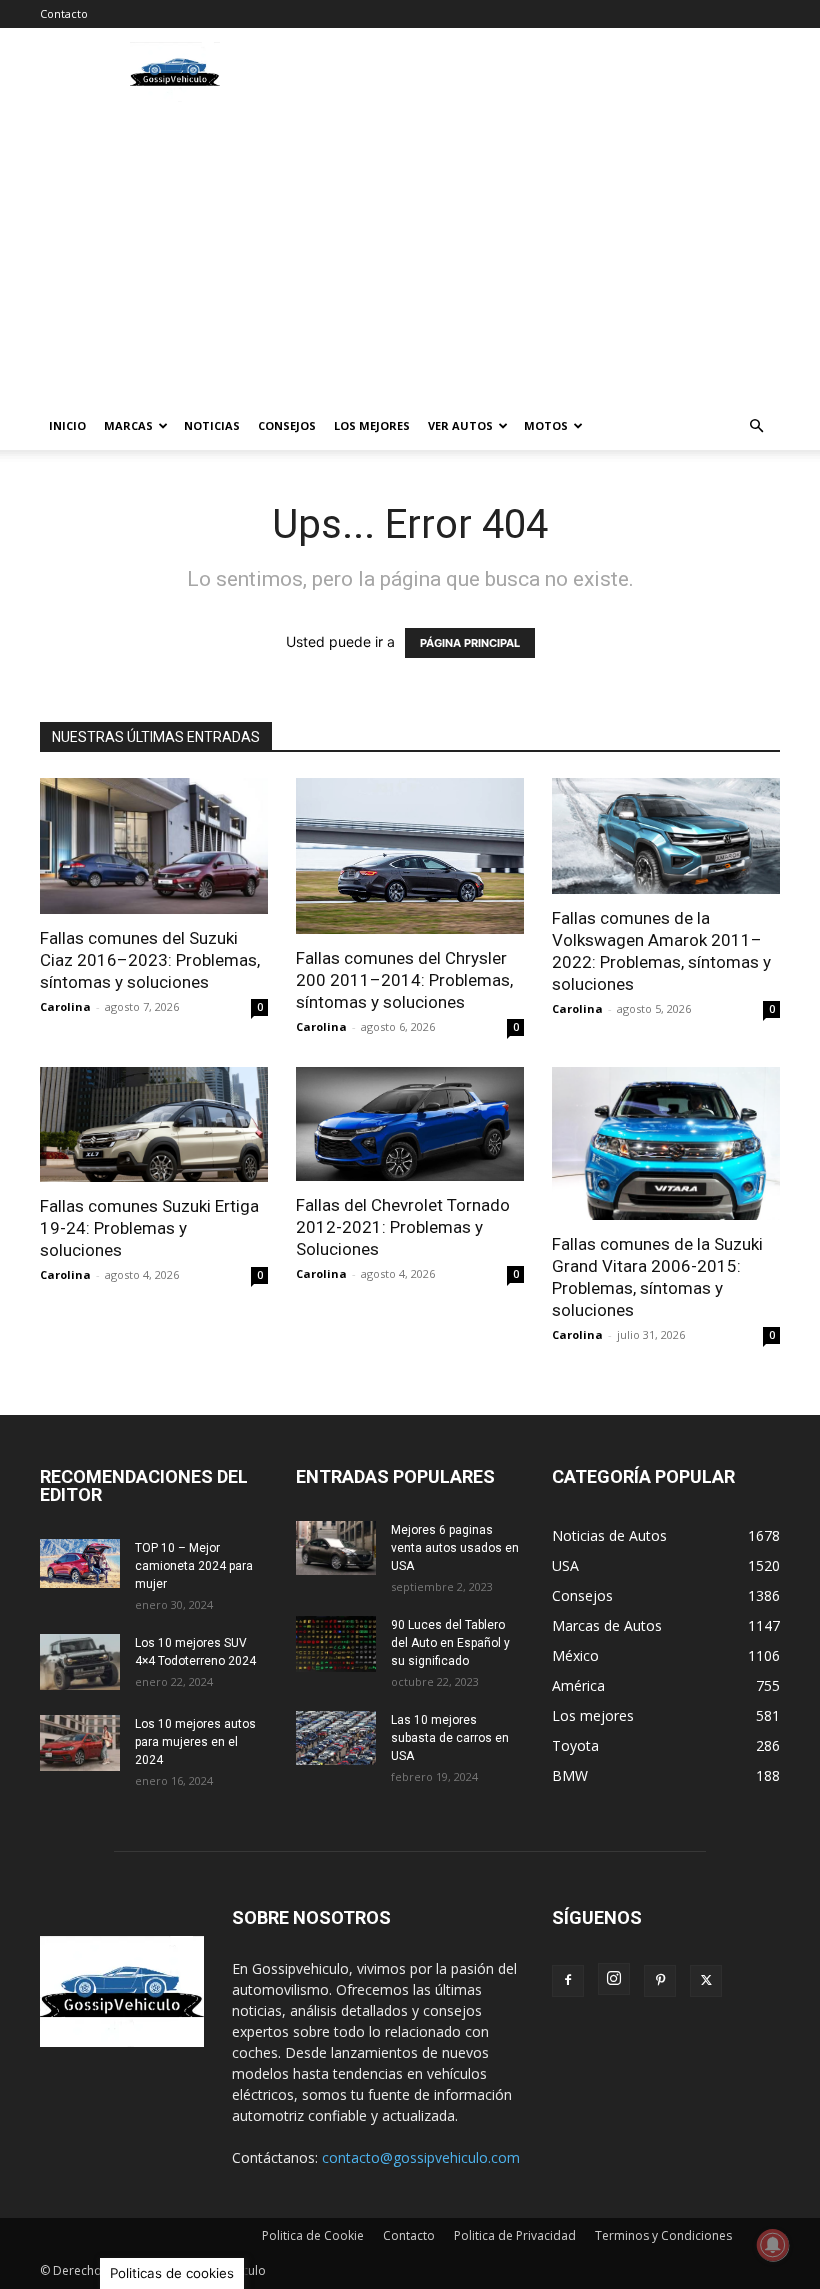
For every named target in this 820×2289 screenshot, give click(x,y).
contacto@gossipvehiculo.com (421, 2157)
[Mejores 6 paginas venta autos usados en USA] (336, 1548)
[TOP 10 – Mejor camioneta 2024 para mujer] (80, 1563)
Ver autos (460, 425)
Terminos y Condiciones (663, 2235)
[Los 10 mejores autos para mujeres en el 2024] (80, 1743)
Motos (546, 425)
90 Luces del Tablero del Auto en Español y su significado (450, 1643)
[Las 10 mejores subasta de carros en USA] (336, 1737)
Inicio (67, 425)
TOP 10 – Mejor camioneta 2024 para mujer (194, 1566)
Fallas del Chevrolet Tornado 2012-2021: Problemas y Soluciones (403, 1227)
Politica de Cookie (313, 2235)
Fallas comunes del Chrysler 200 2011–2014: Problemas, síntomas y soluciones (404, 980)
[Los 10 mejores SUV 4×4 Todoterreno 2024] (80, 1662)
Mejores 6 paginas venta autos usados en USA (455, 1548)
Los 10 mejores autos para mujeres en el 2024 (195, 1742)
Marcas (128, 425)
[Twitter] (706, 1981)
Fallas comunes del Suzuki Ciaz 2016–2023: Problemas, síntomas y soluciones (150, 960)
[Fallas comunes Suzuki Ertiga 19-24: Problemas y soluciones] (154, 1124)
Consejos (287, 425)
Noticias (212, 425)
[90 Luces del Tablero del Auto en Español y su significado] (336, 1644)
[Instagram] (614, 1979)
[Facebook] (568, 1981)
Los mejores (372, 425)
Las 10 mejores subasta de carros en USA (450, 1738)
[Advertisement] (410, 252)
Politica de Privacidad (515, 2235)
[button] (756, 426)
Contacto (64, 13)
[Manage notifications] (773, 2245)
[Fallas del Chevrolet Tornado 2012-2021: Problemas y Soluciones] (410, 1124)
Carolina (65, 1006)
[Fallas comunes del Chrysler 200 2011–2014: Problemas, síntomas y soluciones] (410, 856)
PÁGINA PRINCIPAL (470, 643)
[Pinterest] (660, 1981)
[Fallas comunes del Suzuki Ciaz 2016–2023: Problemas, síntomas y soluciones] (154, 846)
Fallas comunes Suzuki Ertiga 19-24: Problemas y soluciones (149, 1228)
